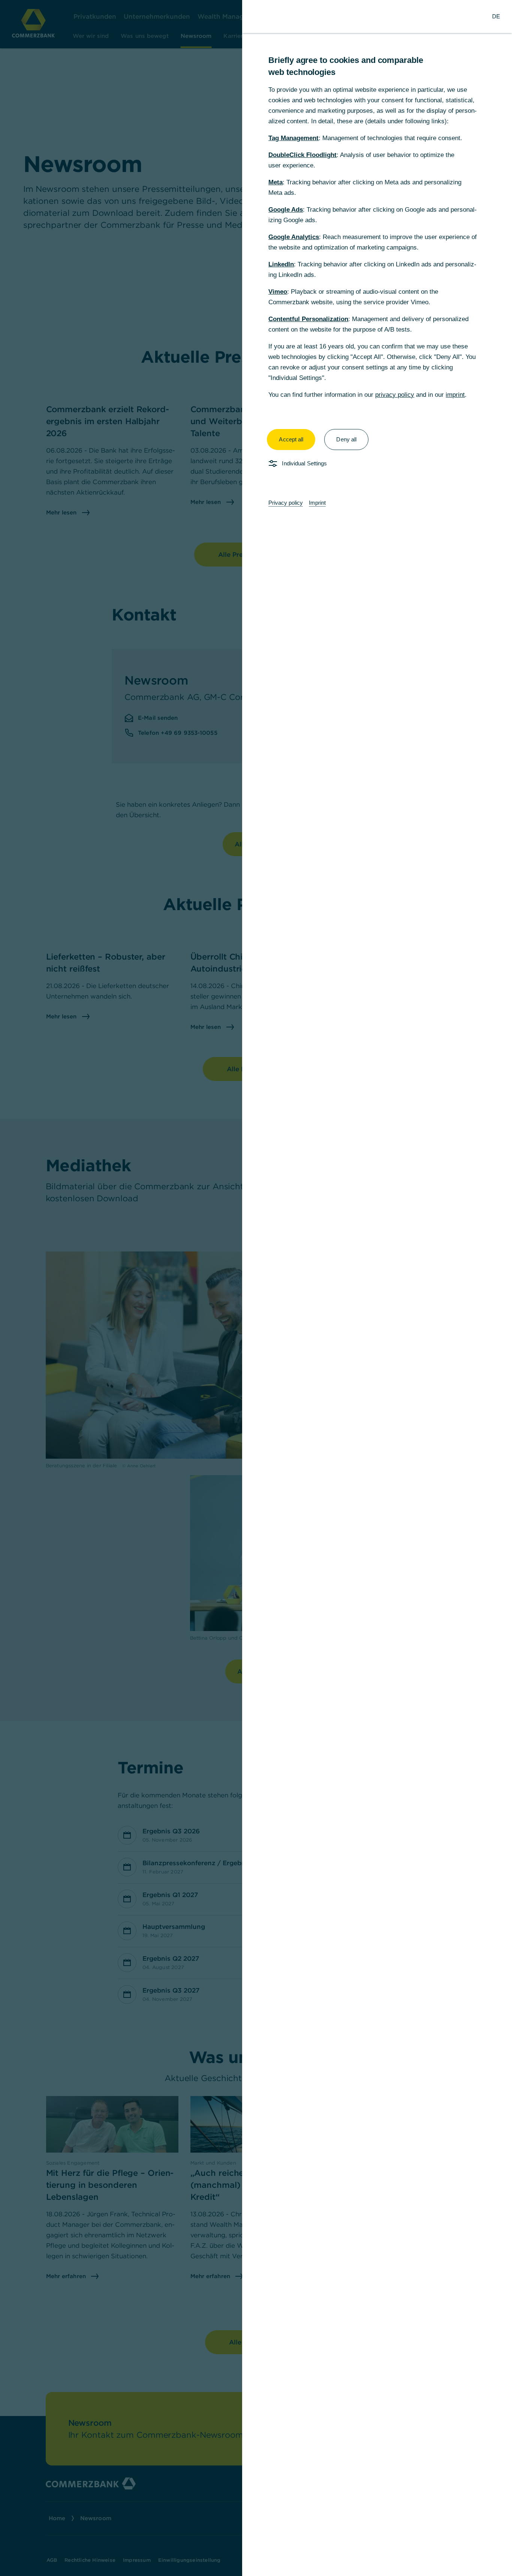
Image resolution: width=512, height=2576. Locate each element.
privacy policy (395, 395)
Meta (275, 182)
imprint (455, 395)
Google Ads (286, 210)
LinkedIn (281, 264)
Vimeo (278, 292)
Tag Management (293, 138)
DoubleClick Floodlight (302, 155)
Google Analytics (294, 237)
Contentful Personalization (308, 319)
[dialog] (256, 1288)
